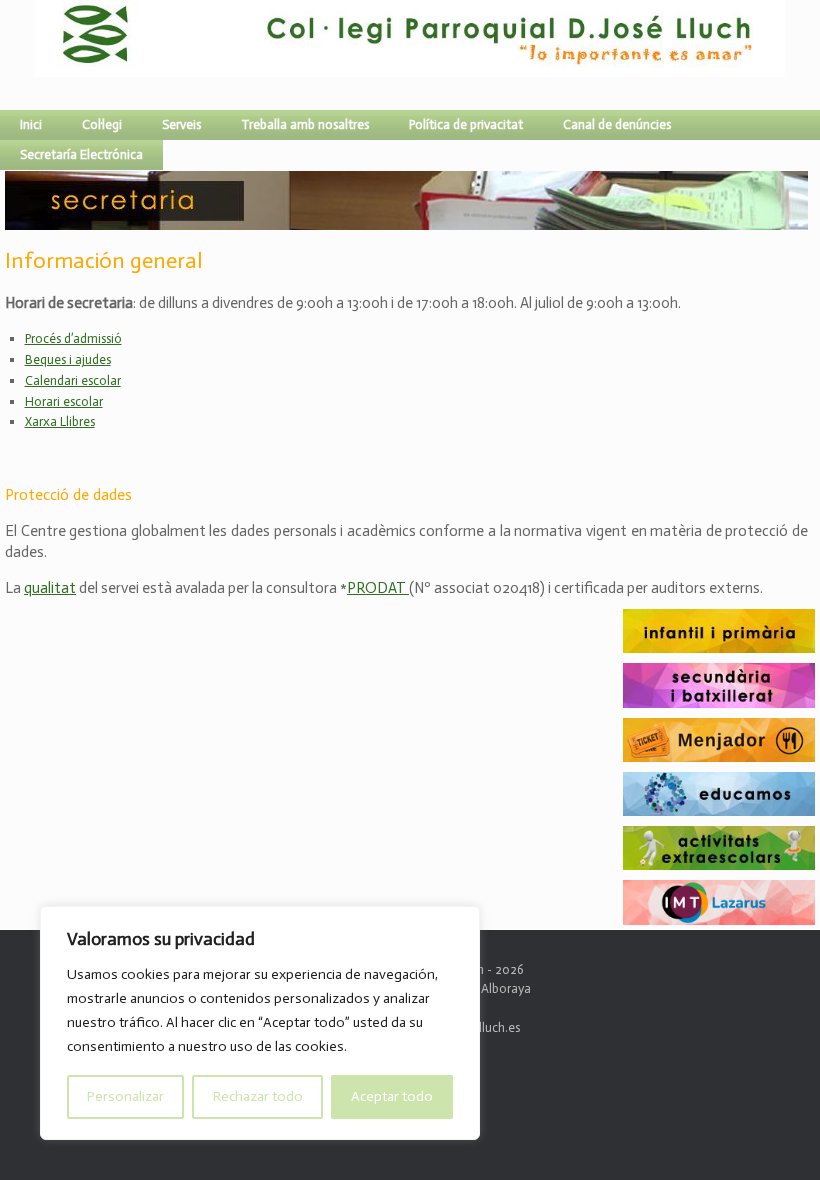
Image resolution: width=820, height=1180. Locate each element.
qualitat (50, 588)
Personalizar (125, 1096)
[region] (260, 1023)
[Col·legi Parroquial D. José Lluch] (40, 55)
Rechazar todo (258, 1096)
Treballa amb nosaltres (305, 124)
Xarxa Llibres (60, 421)
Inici (31, 124)
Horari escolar (64, 401)
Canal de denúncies (617, 124)
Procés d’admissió (73, 338)
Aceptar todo (392, 1096)
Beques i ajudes (68, 359)
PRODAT (378, 588)
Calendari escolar (73, 380)
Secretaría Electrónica (81, 154)
